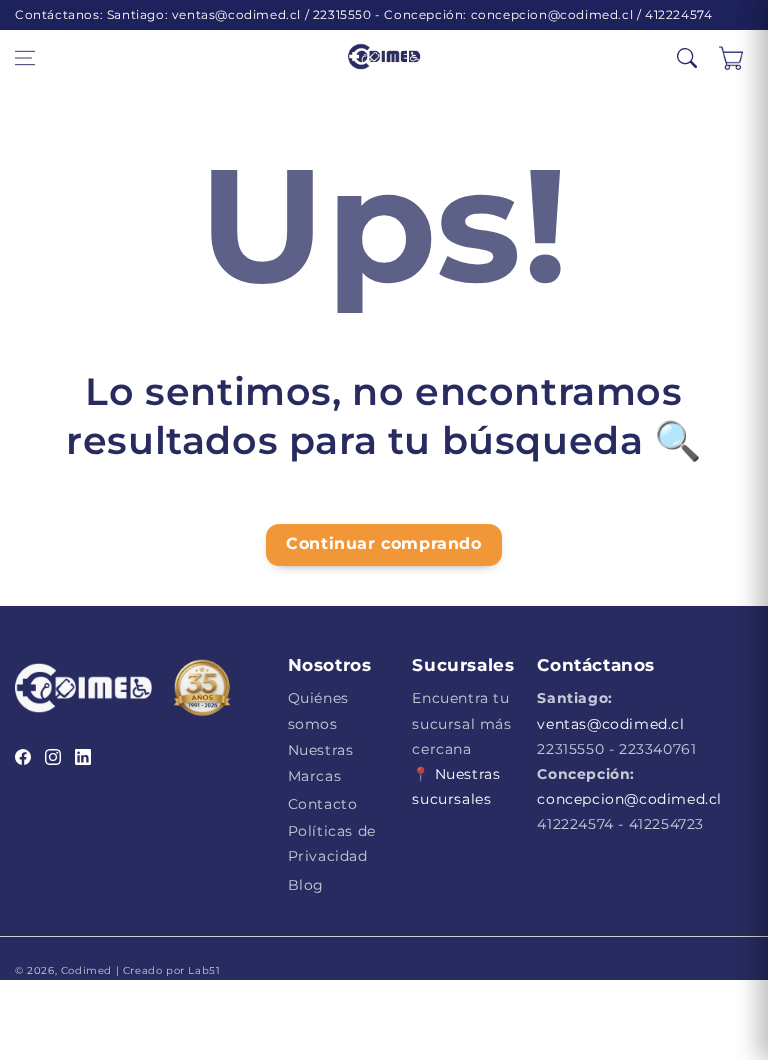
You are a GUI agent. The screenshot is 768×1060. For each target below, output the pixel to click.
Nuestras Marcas (321, 762)
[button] (25, 58)
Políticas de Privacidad (332, 843)
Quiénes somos (318, 710)
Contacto (323, 804)
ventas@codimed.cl (610, 724)
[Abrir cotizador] (731, 58)
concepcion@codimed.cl (629, 799)
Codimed (86, 970)
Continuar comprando (383, 543)
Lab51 (203, 970)
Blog (306, 885)
